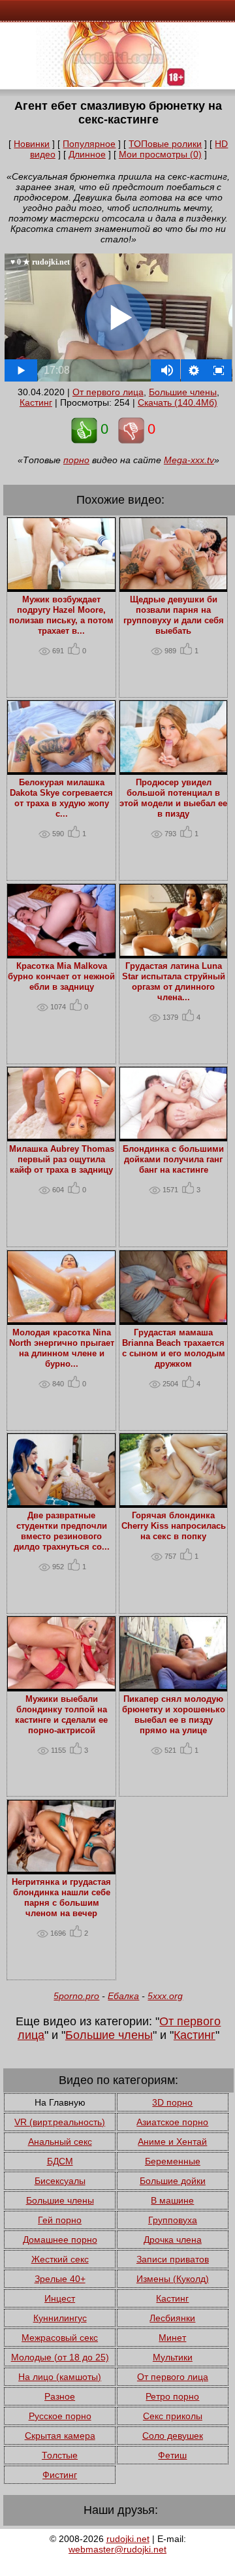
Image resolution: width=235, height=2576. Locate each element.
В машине (172, 2200)
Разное (60, 2396)
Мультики (173, 2357)
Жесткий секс (60, 2259)
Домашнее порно (60, 2240)
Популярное (89, 144)
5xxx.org (165, 1996)
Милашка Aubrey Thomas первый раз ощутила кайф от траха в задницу (62, 1160)
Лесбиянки (172, 2318)
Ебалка (123, 1996)
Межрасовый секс (60, 2338)
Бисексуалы (60, 2181)
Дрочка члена (173, 2240)
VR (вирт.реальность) (60, 2122)
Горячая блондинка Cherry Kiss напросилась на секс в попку (174, 1526)
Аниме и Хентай (172, 2142)
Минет (172, 2338)
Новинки (32, 144)
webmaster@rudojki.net (117, 2549)
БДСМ (60, 2161)
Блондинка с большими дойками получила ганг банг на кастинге (173, 1160)
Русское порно (60, 2416)
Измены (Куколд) (173, 2279)
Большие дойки (173, 2181)
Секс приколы (173, 2416)
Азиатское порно (172, 2122)
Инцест (60, 2298)
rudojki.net (128, 2539)
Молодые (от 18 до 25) (60, 2357)
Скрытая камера (60, 2436)
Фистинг (60, 2475)
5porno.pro (76, 1996)
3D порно (172, 2102)
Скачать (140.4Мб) (178, 402)
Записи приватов (173, 2259)
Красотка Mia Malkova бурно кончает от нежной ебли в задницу (61, 977)
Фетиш (172, 2455)
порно (76, 460)
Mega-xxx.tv (189, 460)
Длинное (87, 154)
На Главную (60, 2102)
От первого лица (108, 392)
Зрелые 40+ (60, 2279)
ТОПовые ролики (165, 144)
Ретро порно (172, 2396)
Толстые (60, 2455)
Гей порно (60, 2220)
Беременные (173, 2161)
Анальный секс (60, 2142)
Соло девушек (173, 2436)
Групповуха (173, 2220)
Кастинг (36, 402)
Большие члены (183, 392)
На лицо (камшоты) (60, 2377)
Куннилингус (60, 2318)
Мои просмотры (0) (160, 154)
